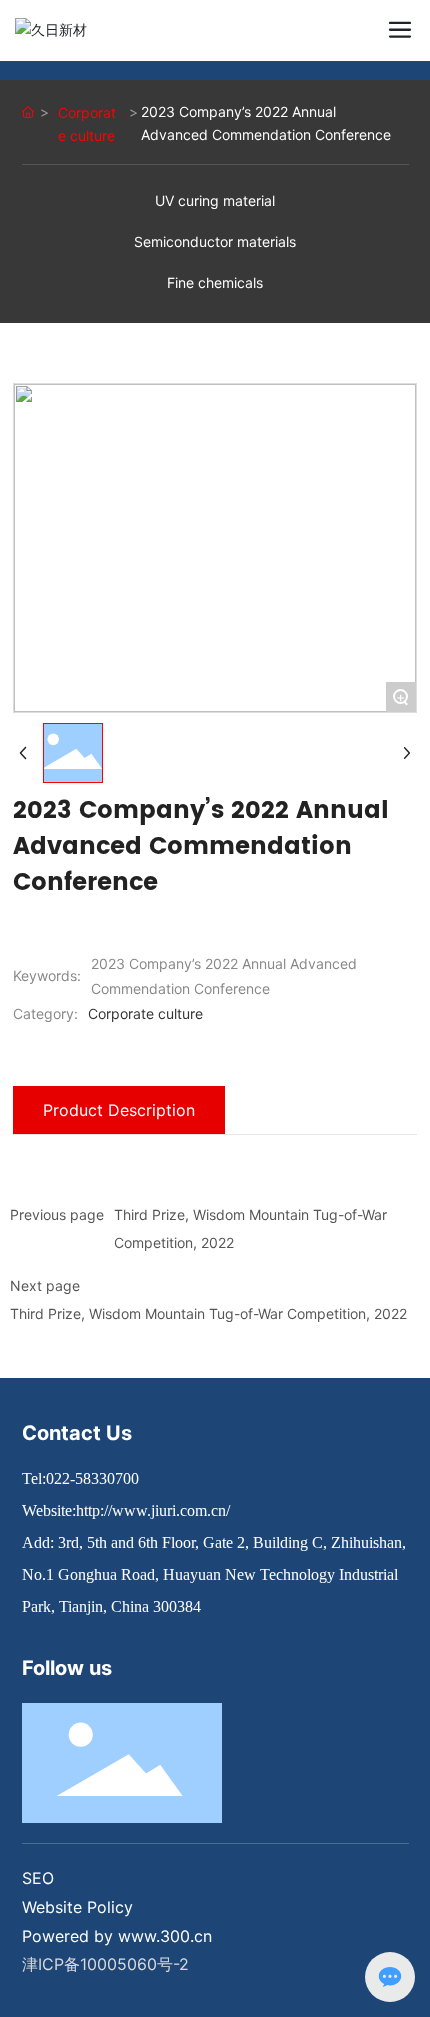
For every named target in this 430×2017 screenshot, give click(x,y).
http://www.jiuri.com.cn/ (153, 1510)
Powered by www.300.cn (117, 1936)
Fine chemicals (215, 282)
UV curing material (215, 200)
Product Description (119, 1110)
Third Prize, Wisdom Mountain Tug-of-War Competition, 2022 (208, 1313)
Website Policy (77, 1907)
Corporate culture (87, 124)
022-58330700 (92, 1478)
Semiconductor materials (215, 241)
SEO (38, 1878)
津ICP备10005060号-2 (105, 1964)
